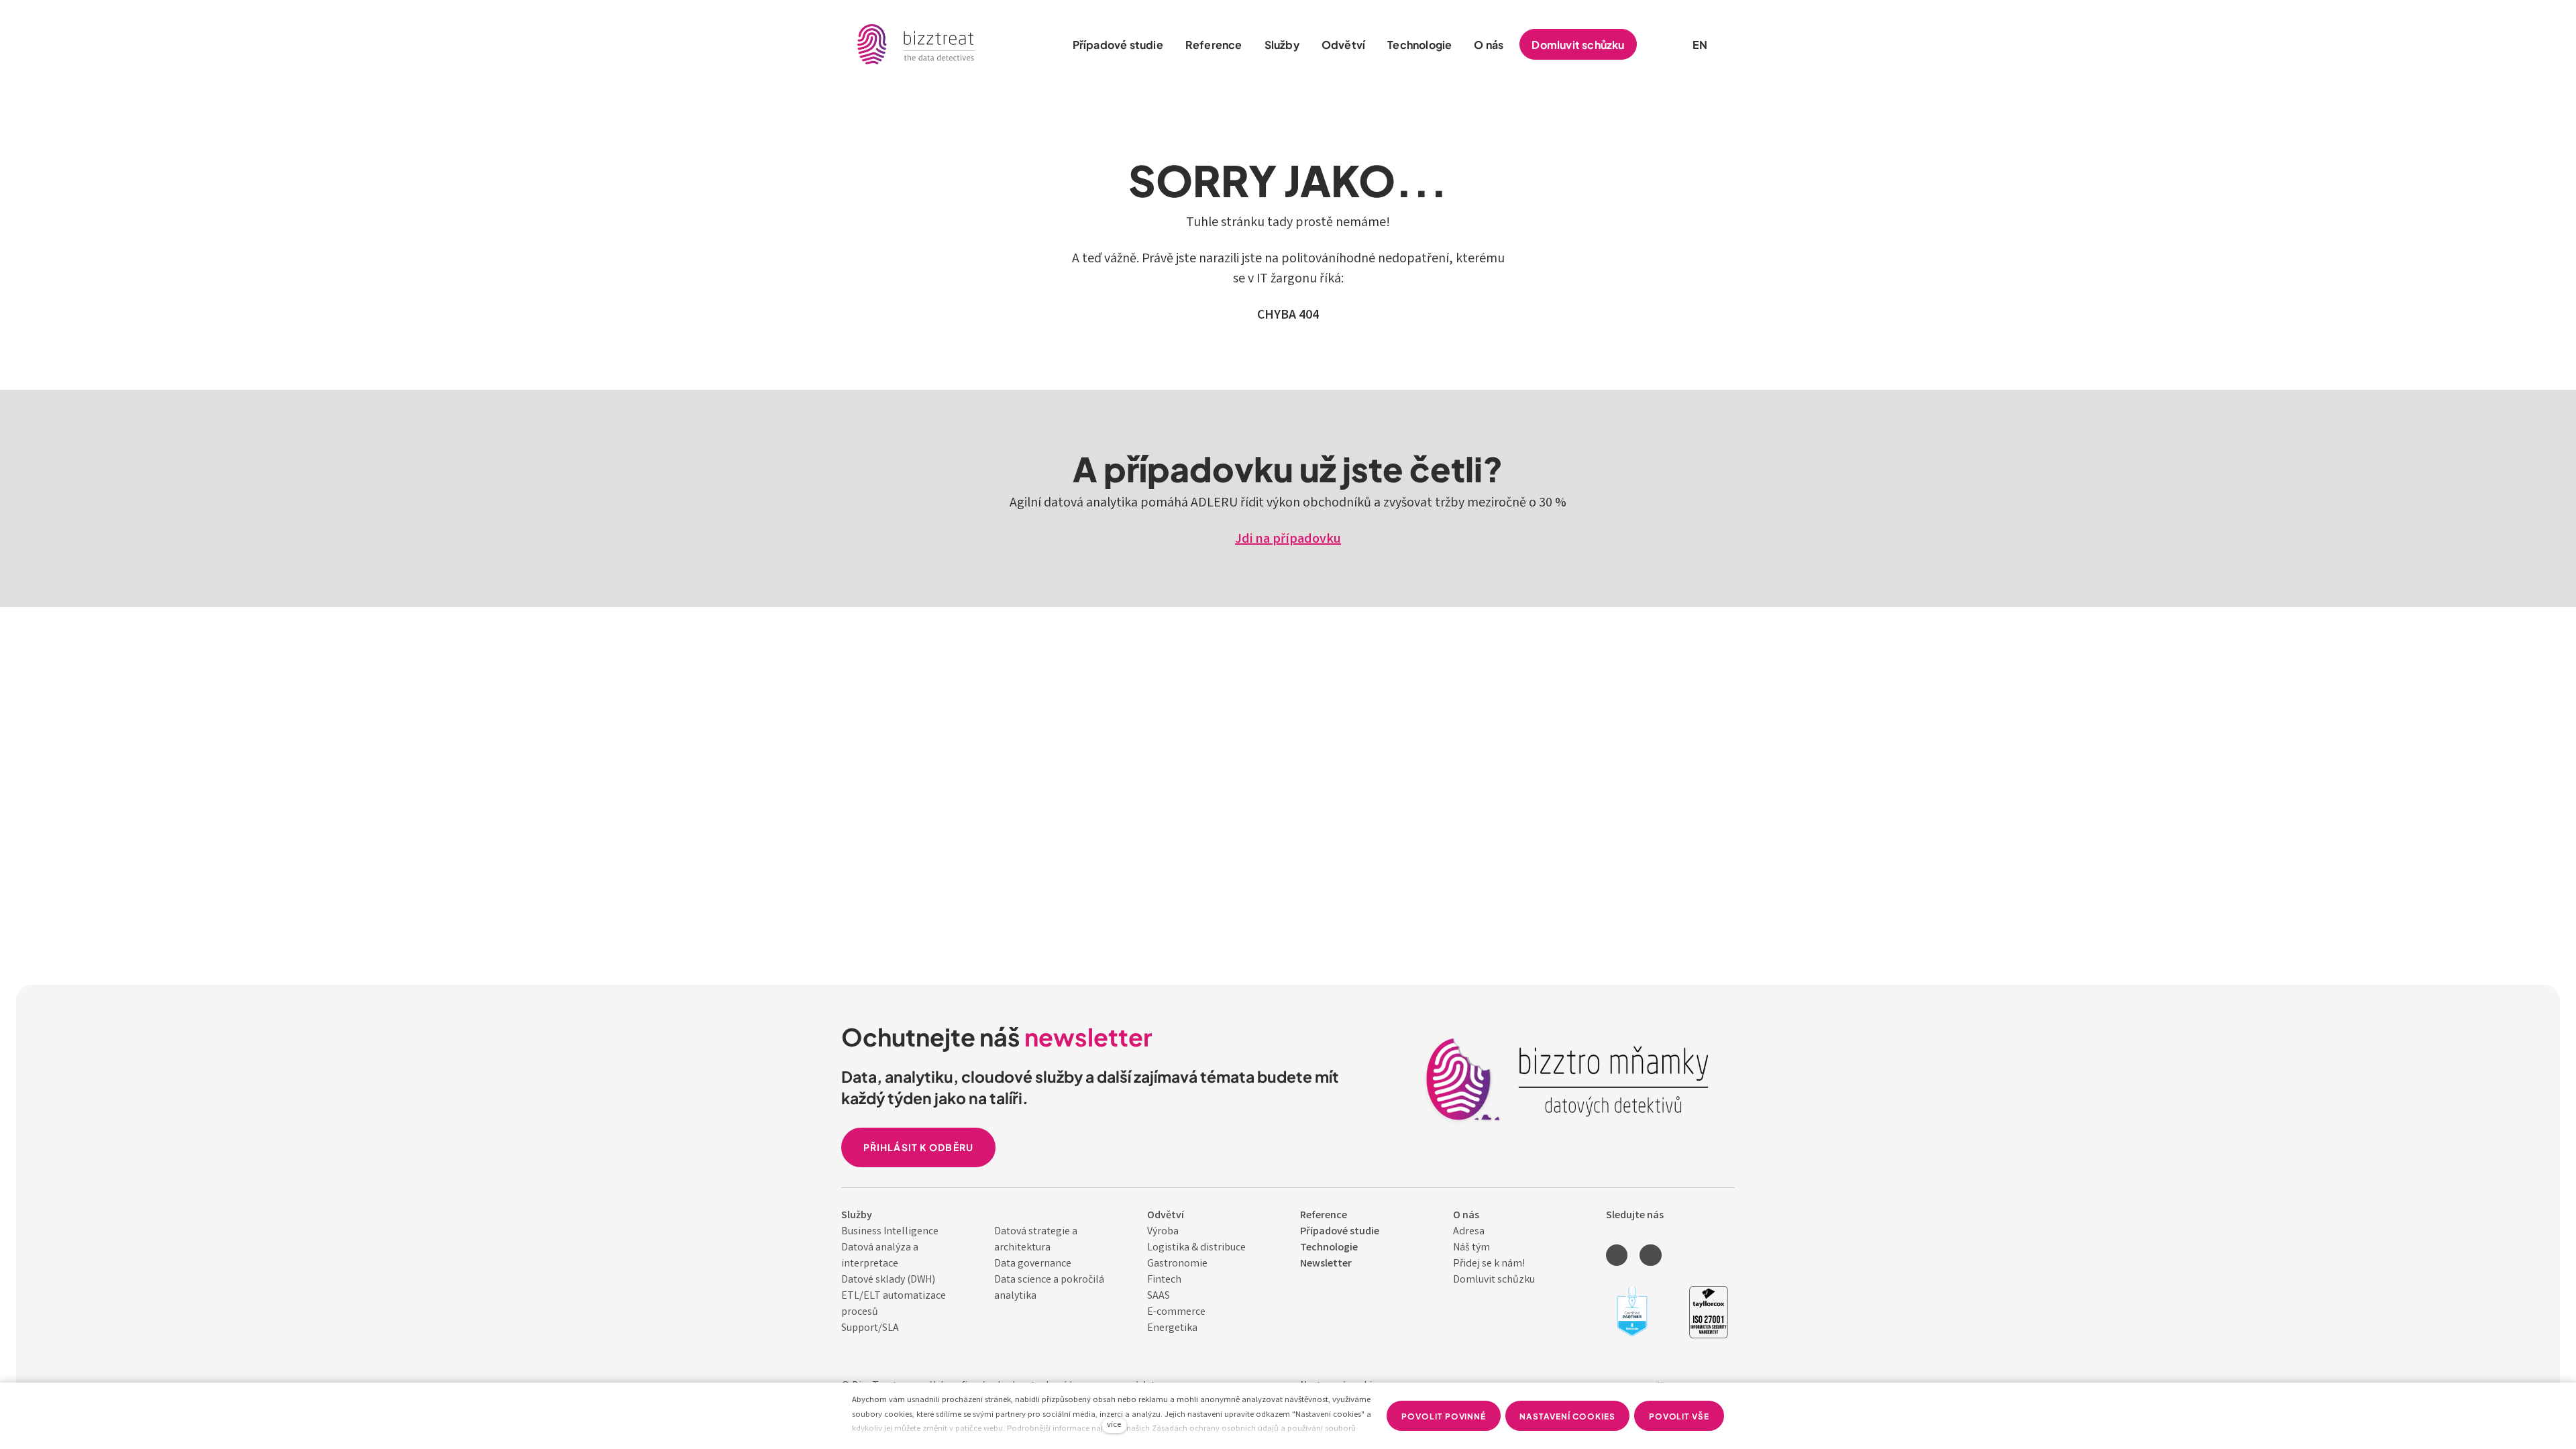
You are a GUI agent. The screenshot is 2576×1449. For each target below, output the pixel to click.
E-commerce (1176, 1312)
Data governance (1033, 1264)
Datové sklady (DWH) (888, 1280)
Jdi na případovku (1288, 540)
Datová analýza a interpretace (880, 1256)
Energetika (1172, 1329)
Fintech (1164, 1280)
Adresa (1469, 1232)
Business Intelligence (890, 1232)
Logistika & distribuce (1196, 1248)
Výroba (1163, 1232)
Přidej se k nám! (1489, 1264)
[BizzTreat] (917, 44)
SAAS (1159, 1296)
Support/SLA (870, 1329)
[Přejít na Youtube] (1650, 1255)
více (1114, 1425)
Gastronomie (1177, 1264)
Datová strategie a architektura (1036, 1240)
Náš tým (1471, 1248)
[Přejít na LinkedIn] (1617, 1255)
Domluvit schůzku (1494, 1280)
